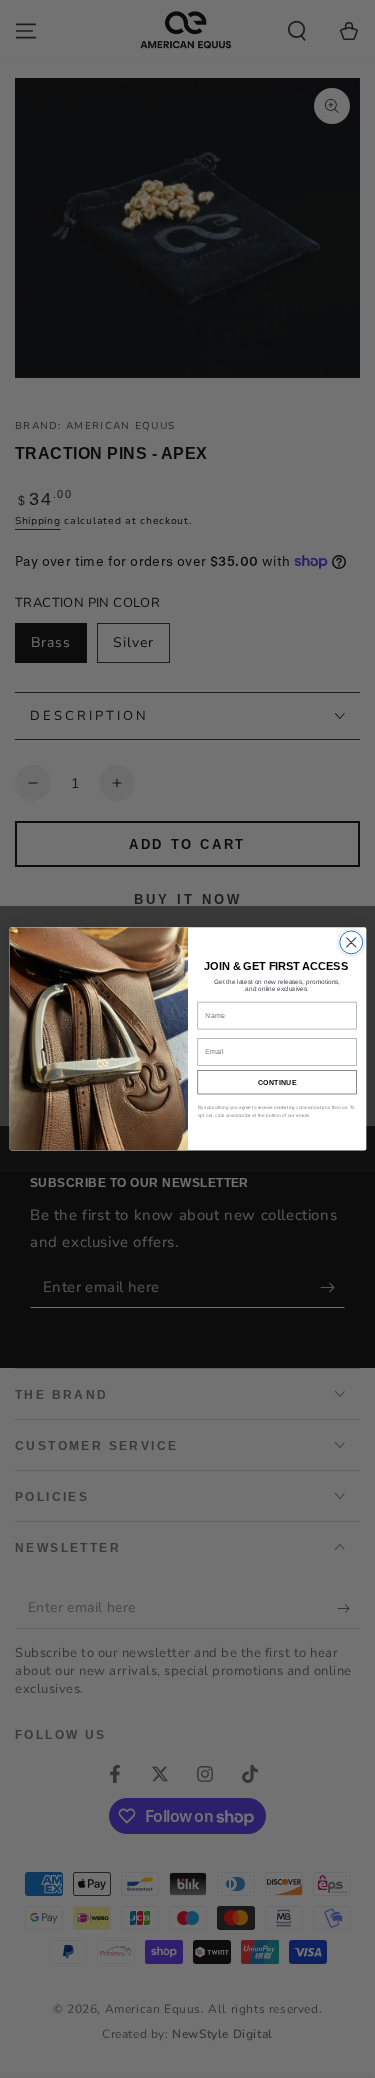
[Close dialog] (350, 942)
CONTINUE (276, 1082)
